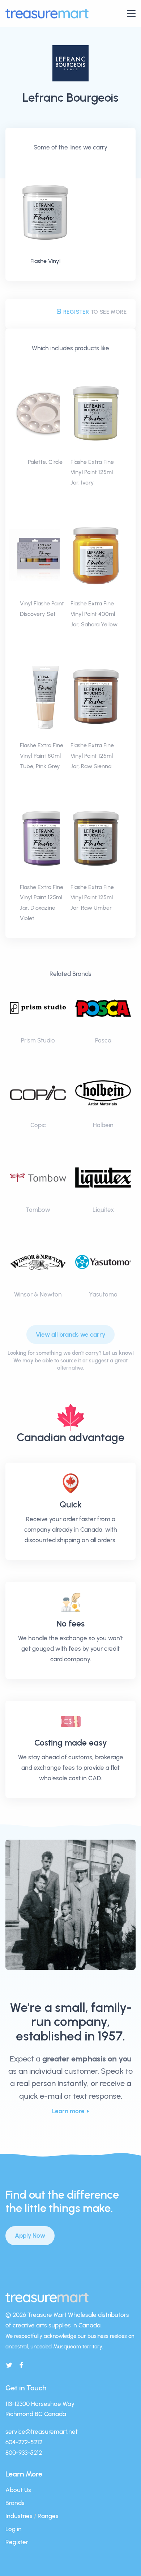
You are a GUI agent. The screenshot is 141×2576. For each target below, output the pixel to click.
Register (75, 312)
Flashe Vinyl (45, 261)
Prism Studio (38, 1040)
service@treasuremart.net (42, 2432)
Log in (14, 2529)
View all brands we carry (70, 1334)
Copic (38, 1125)
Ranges (48, 2516)
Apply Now (30, 2236)
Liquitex (103, 1210)
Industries (19, 2516)
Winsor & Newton (38, 1294)
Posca (103, 1040)
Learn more (68, 2111)
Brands (15, 2503)
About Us (18, 2490)
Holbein (103, 1125)
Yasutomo (103, 1294)
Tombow (38, 1210)
